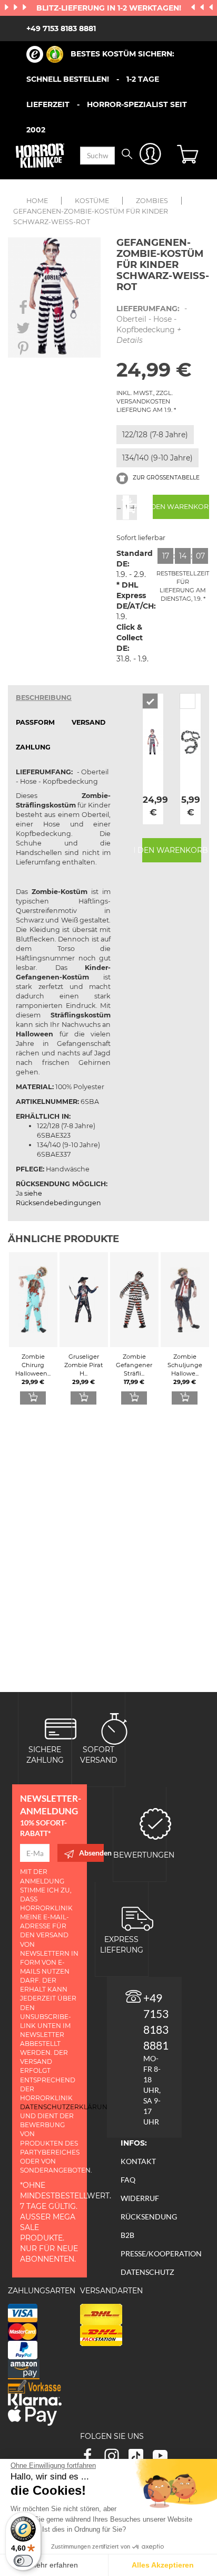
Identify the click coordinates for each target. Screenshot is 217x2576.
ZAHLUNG (33, 747)
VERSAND (88, 722)
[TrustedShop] (45, 54)
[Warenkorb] (189, 156)
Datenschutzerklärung (66, 2107)
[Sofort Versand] (114, 1728)
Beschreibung (44, 698)
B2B (127, 2235)
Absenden (91, 1853)
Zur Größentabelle (165, 478)
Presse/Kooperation (161, 2253)
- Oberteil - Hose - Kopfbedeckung (152, 324)
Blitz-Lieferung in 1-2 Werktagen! (110, 8)
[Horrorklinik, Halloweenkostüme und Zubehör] (40, 156)
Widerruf (140, 2198)
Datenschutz (147, 2272)
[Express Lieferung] (137, 1917)
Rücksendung (149, 2217)
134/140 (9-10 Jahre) (157, 458)
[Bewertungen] (155, 1823)
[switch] (23, 2561)
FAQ (128, 2180)
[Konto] (150, 156)
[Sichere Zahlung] (61, 1728)
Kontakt (138, 2161)
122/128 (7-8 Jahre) (155, 435)
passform (35, 722)
